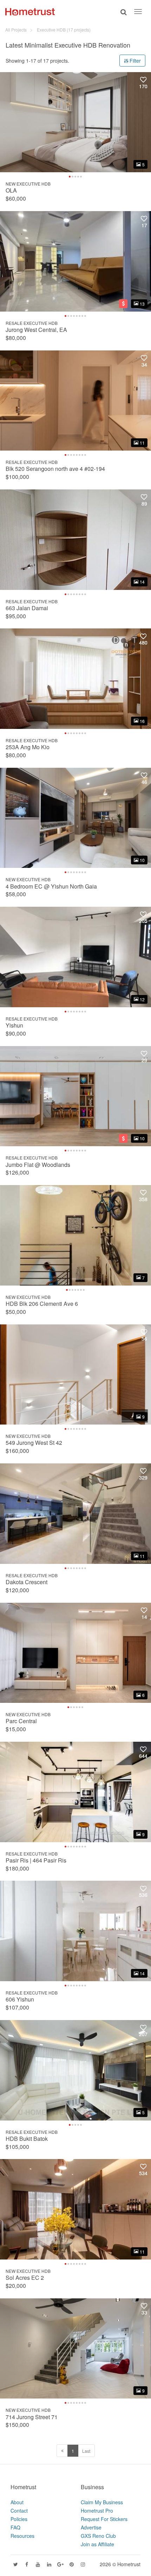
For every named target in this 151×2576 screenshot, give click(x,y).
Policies (19, 2519)
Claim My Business (102, 2502)
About (17, 2502)
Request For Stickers (104, 2519)
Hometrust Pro (97, 2511)
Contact (19, 2511)
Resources (22, 2536)
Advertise (91, 2527)
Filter (134, 61)
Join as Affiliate (97, 2544)
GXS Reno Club (98, 2536)
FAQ (15, 2527)
